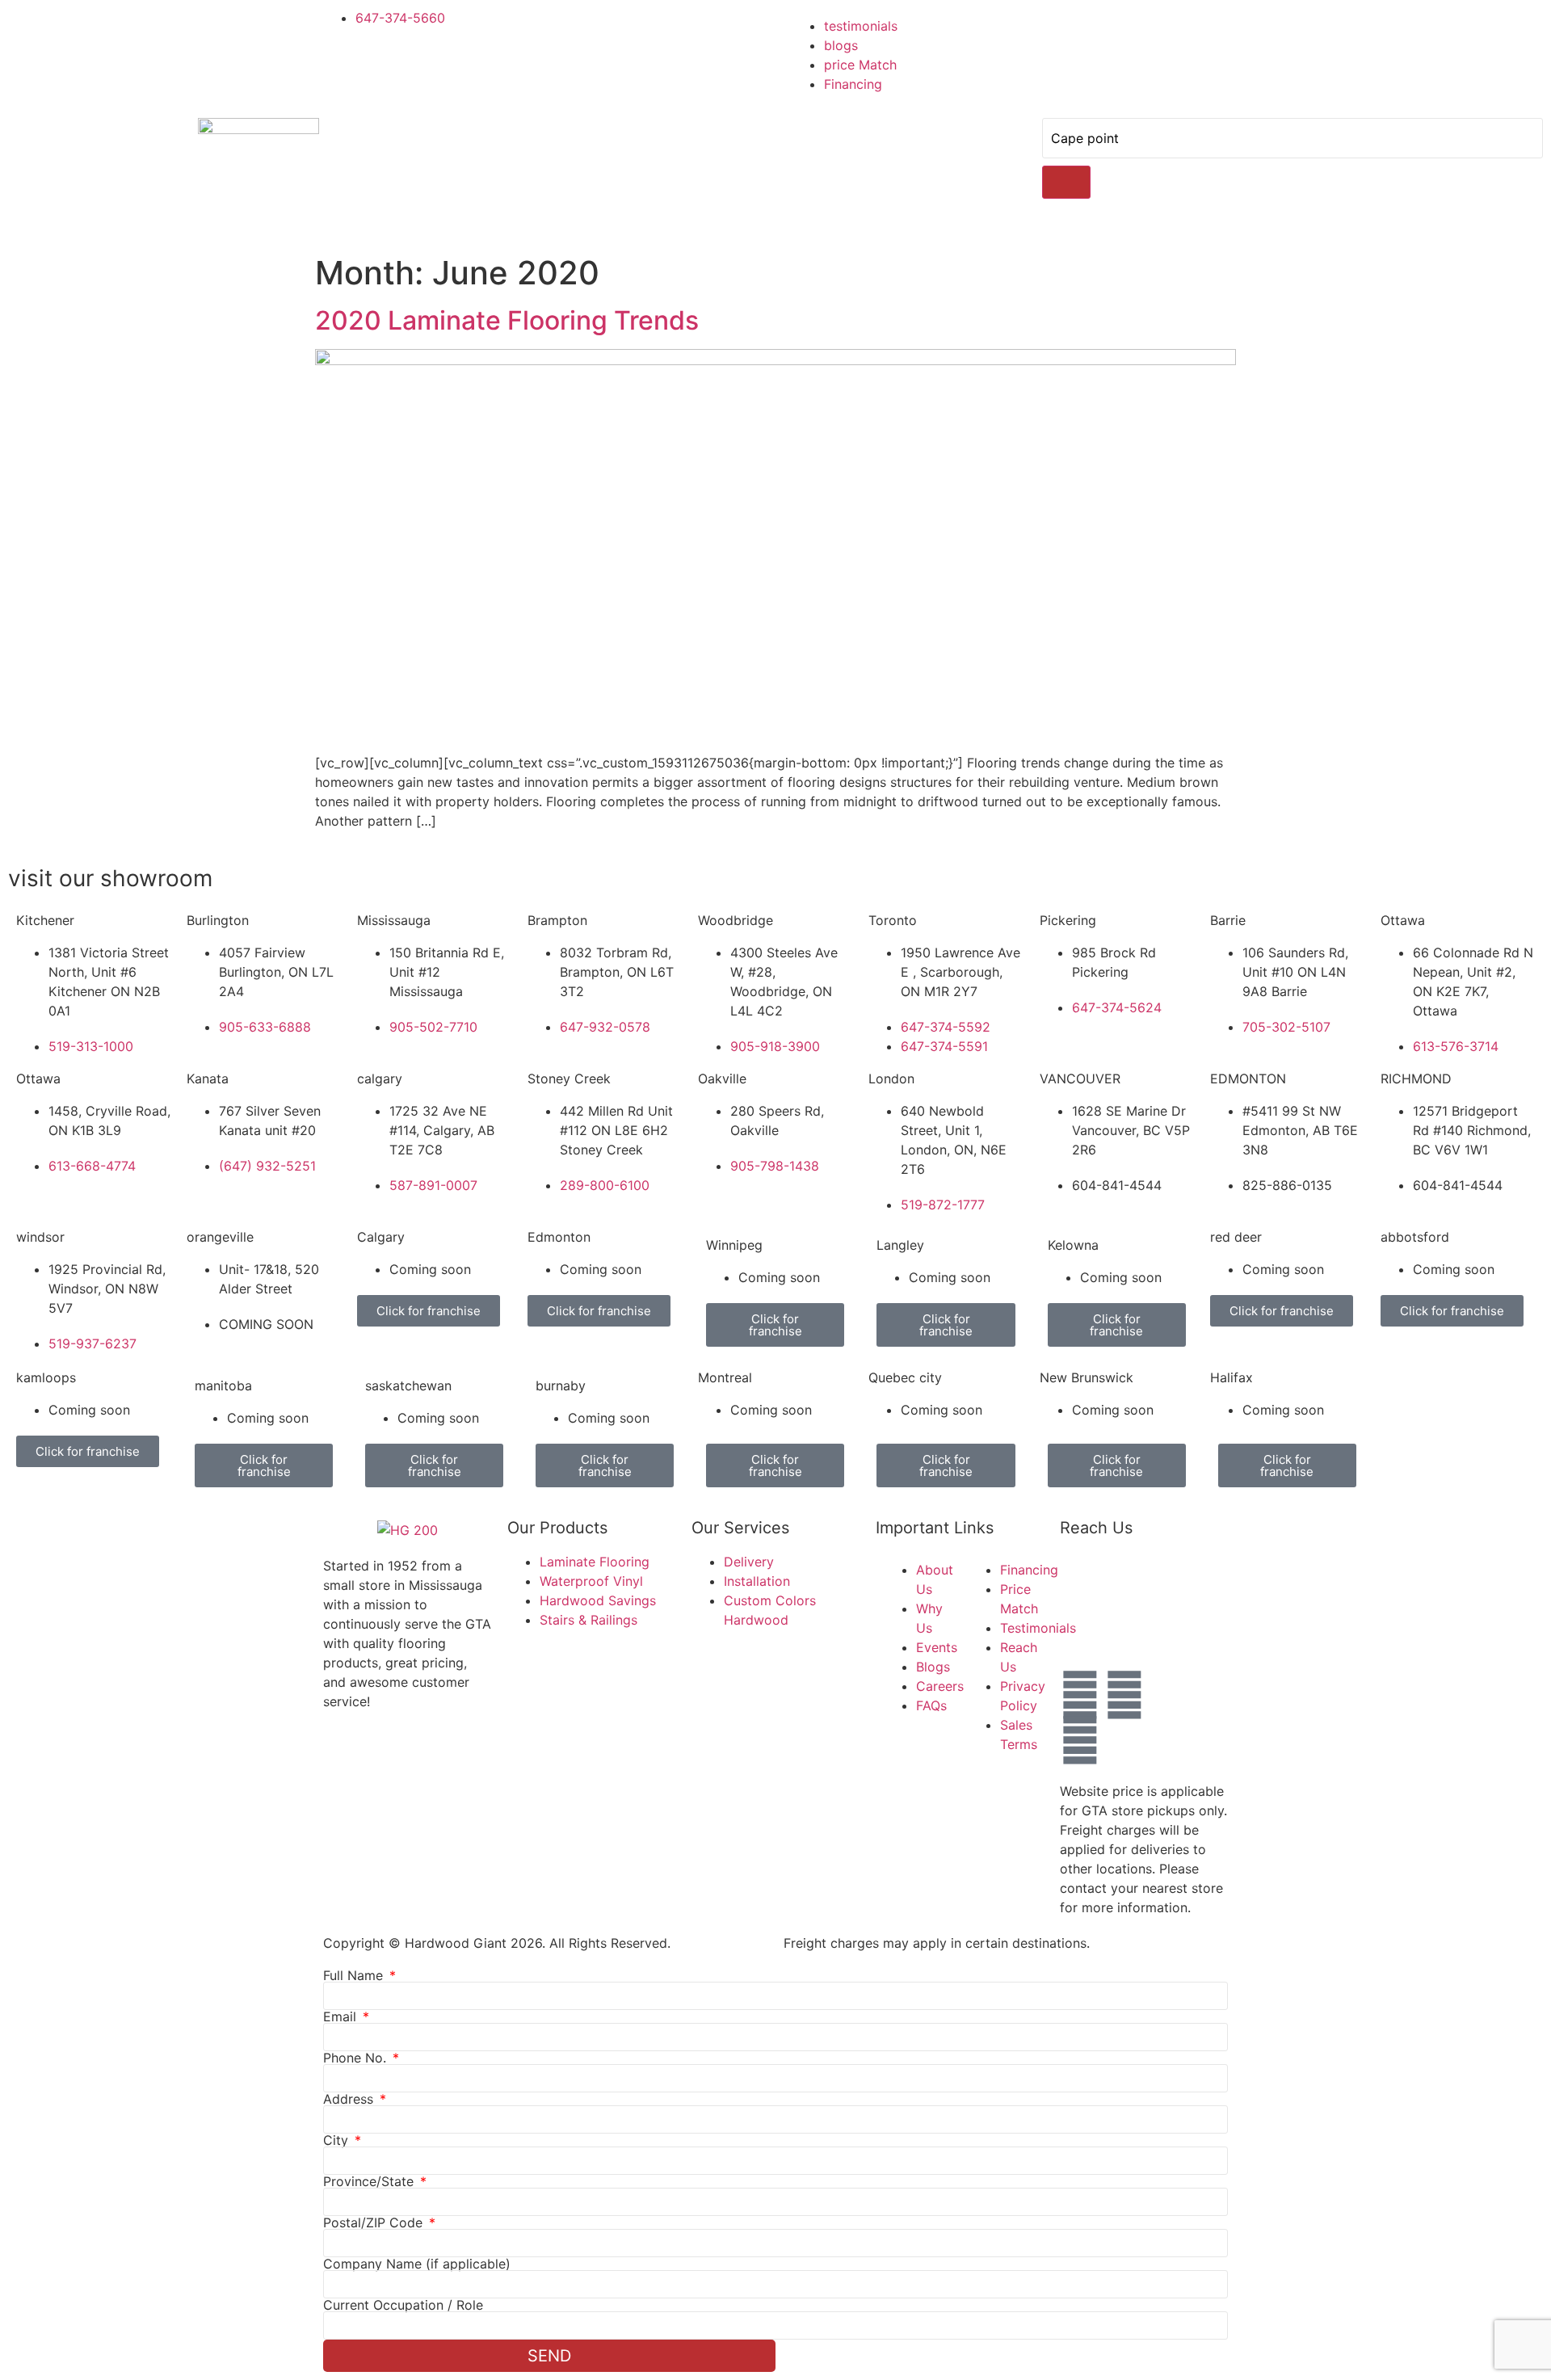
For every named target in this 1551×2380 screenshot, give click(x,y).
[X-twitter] (1169, 1695)
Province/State (370, 2181)
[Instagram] (1124, 1695)
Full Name (355, 1975)
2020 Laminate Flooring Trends (507, 320)
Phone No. (357, 2058)
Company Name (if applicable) (417, 2264)
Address (350, 2099)
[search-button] (1066, 182)
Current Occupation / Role (403, 2305)
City (338, 2140)
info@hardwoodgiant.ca (1225, 1631)
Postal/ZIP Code (375, 2222)
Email (342, 2016)
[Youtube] (1080, 1740)
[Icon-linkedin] (1124, 1740)
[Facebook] (1080, 1695)
